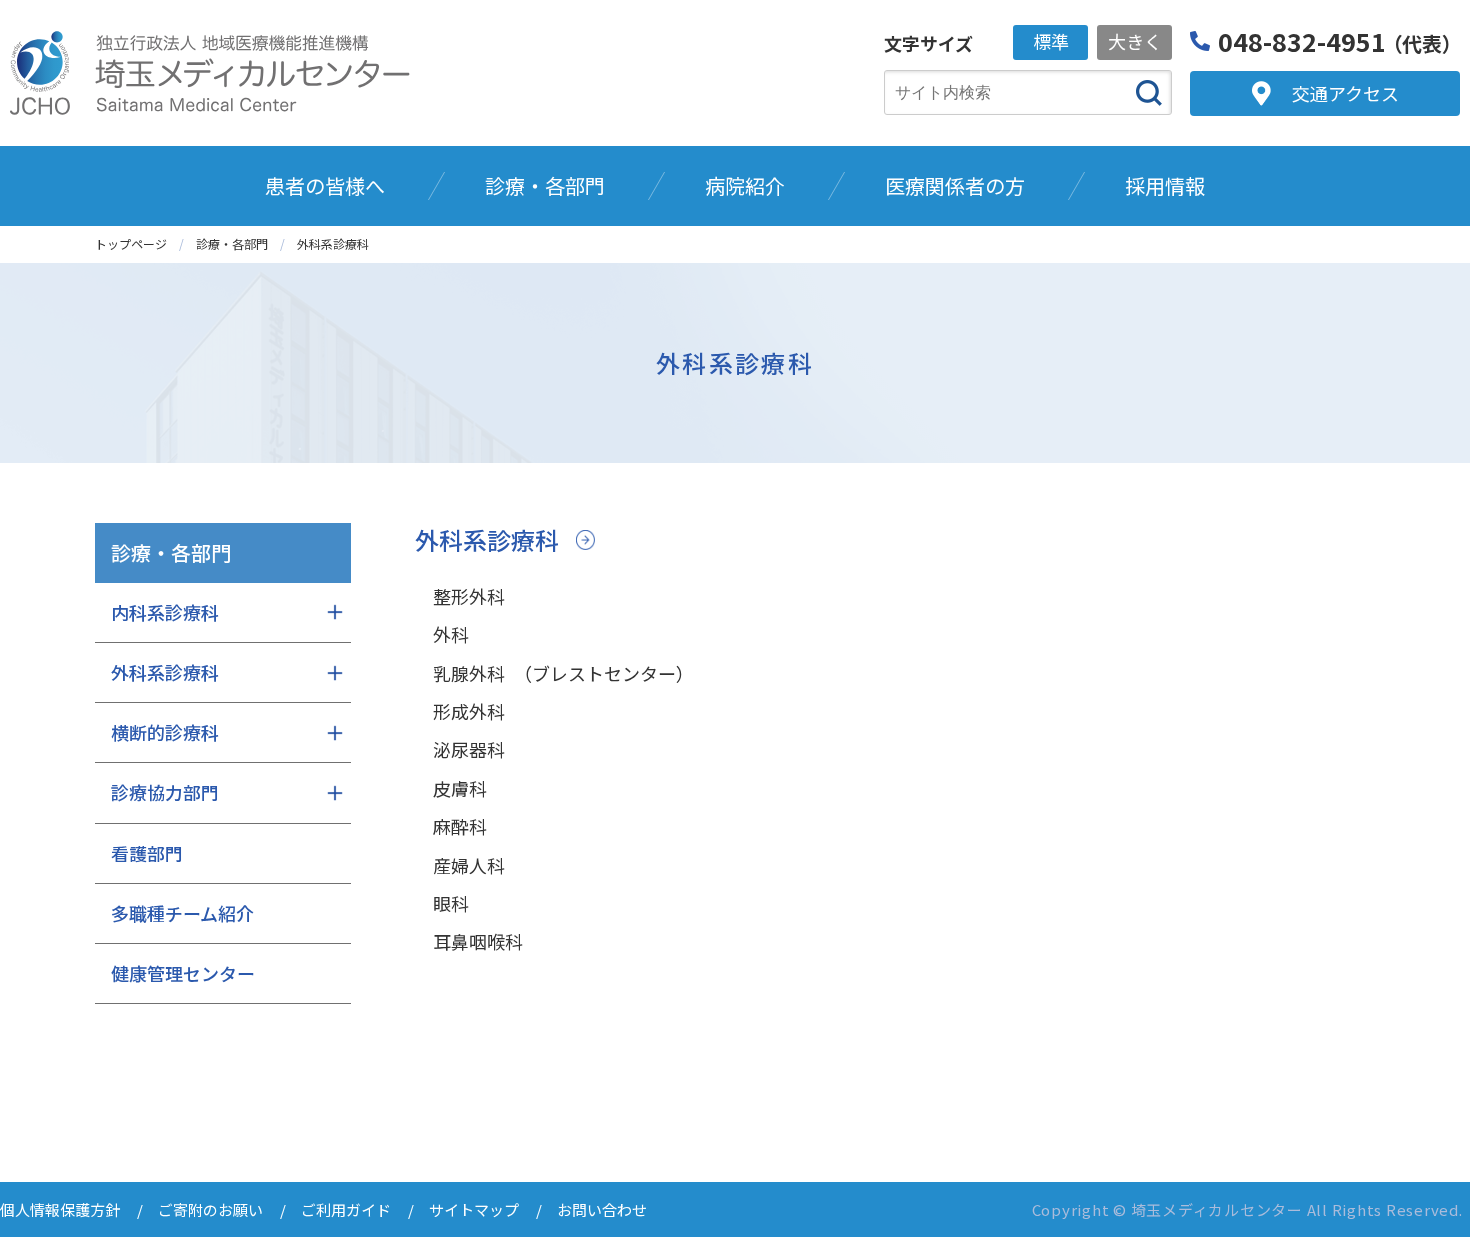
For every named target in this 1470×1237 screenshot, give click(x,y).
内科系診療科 (165, 612)
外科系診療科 (487, 539)
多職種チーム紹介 (182, 913)
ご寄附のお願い (210, 1209)
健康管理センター (183, 973)
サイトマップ (474, 1209)
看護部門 (147, 853)
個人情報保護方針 (60, 1209)
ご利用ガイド (346, 1209)
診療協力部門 (165, 792)
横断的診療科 (165, 732)
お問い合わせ (602, 1209)
